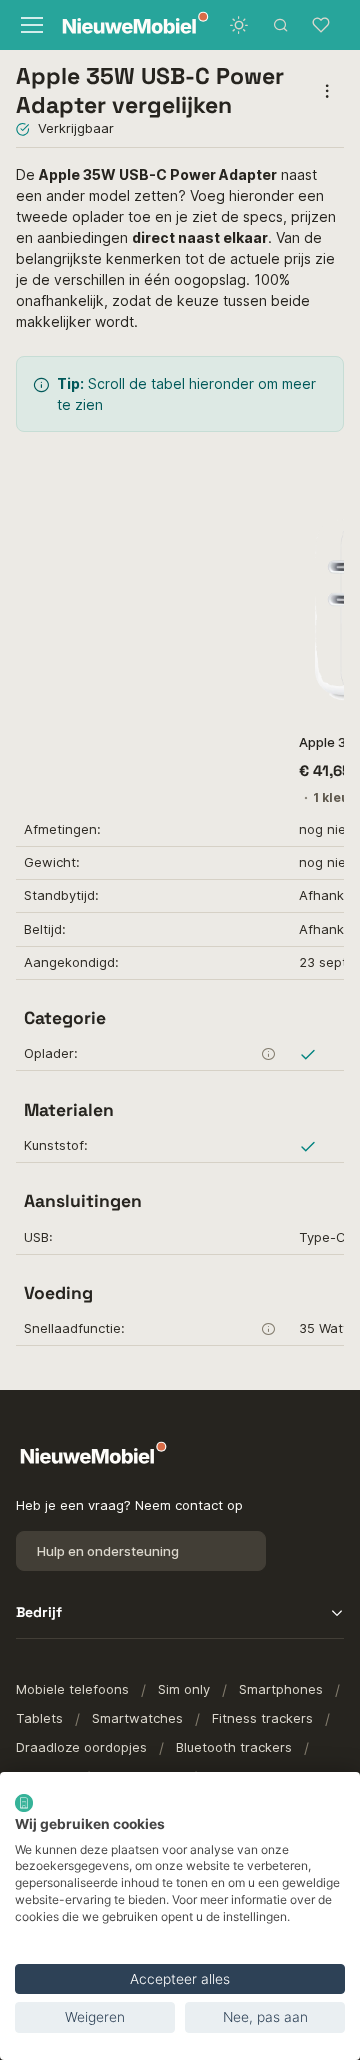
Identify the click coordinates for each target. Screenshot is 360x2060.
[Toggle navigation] (29, 25)
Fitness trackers (262, 1718)
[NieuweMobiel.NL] (115, 25)
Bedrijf (39, 1612)
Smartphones (281, 1689)
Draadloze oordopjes (81, 1747)
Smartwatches (137, 1718)
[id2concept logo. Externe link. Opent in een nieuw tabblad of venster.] (24, 1803)
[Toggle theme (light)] (239, 25)
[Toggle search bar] (281, 25)
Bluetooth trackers (234, 1747)
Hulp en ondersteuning (108, 1551)
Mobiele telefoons (72, 1689)
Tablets (39, 1718)
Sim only (184, 1689)
